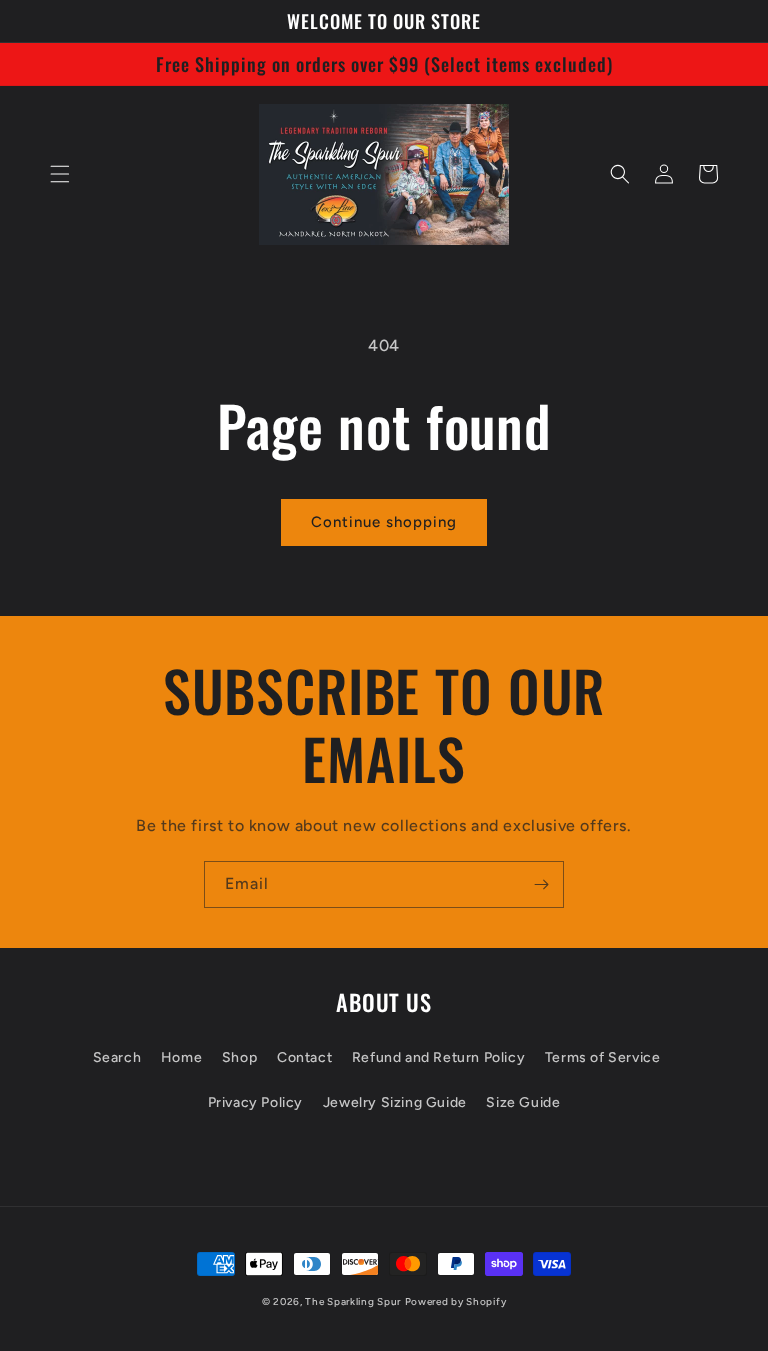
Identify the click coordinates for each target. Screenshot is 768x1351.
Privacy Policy (255, 1102)
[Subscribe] (541, 884)
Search (117, 1057)
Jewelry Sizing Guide (395, 1102)
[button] (60, 174)
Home (181, 1057)
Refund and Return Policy (438, 1057)
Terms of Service (603, 1057)
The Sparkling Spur (353, 1301)
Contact (304, 1057)
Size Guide (523, 1102)
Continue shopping (384, 522)
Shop (239, 1057)
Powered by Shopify (456, 1301)
